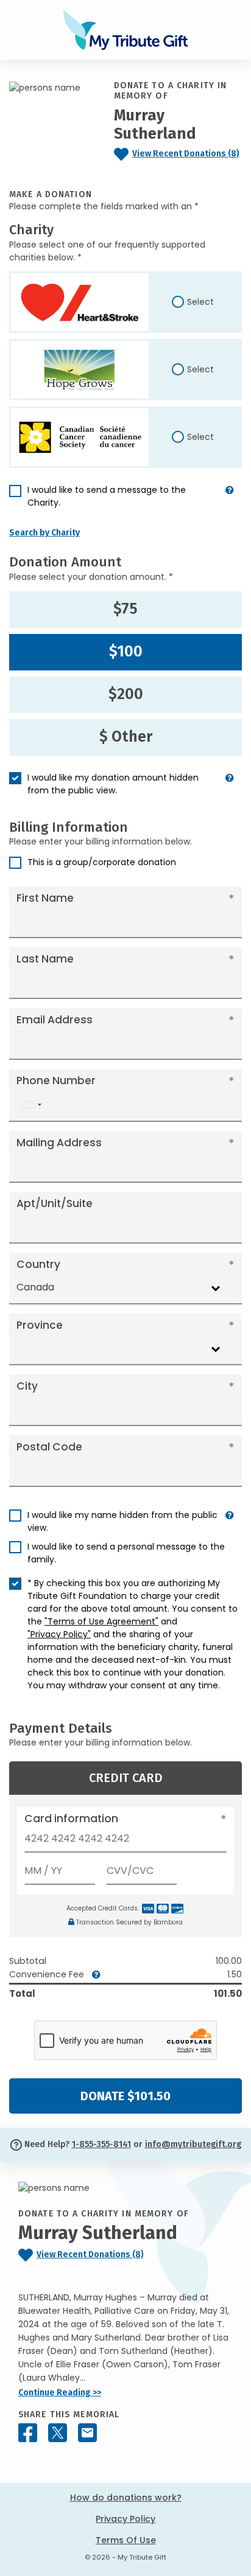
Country (38, 1264)
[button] (230, 501)
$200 (126, 694)
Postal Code (49, 1447)
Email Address (55, 1020)
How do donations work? (126, 2498)
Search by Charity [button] (44, 533)
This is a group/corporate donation (102, 862)
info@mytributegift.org (193, 2144)
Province (40, 1325)
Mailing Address (59, 1143)
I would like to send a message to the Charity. (107, 496)
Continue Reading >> (60, 2393)
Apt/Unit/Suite (55, 1203)
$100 (126, 652)
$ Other (126, 737)
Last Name (45, 959)
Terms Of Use (126, 2540)
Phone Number (56, 1081)
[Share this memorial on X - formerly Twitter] (58, 2433)
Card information (71, 1819)
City (27, 1386)
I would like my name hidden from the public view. (122, 1521)
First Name (45, 898)
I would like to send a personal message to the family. (126, 1553)
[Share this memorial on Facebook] (28, 2433)
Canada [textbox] (35, 1287)
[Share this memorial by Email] (87, 2433)
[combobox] (31, 1105)
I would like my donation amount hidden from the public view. (113, 784)
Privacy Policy (125, 2519)
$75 (125, 609)
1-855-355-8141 (101, 2144)
